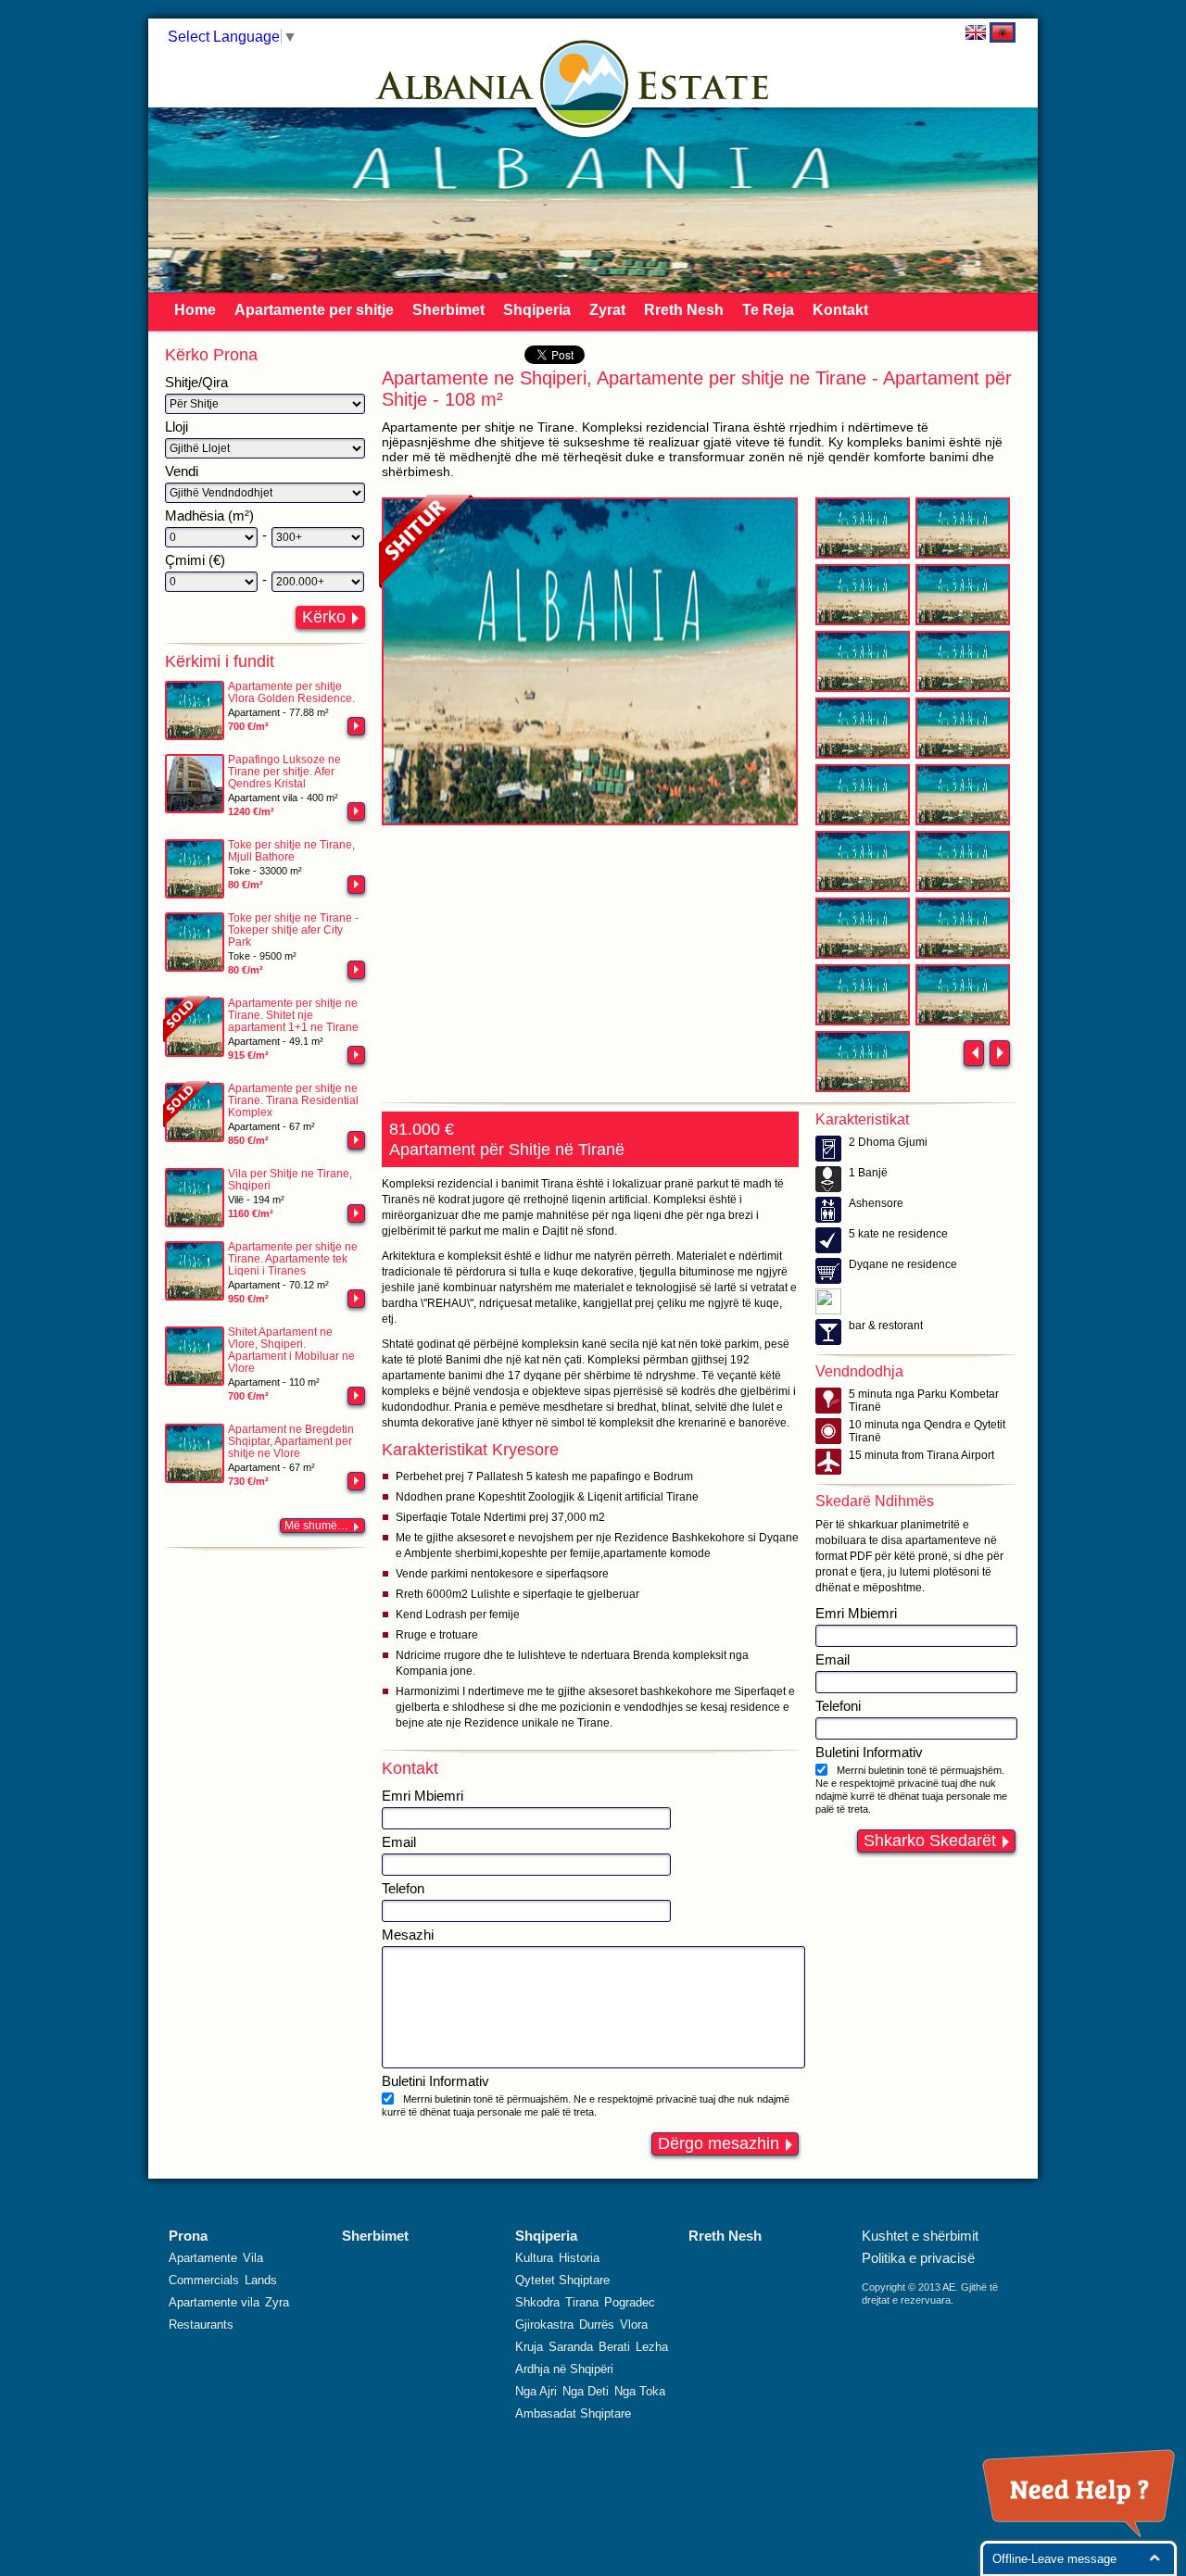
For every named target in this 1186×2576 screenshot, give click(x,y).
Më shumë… (316, 1526)
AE (949, 2287)
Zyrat (607, 310)
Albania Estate (585, 84)
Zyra (277, 2302)
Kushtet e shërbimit (920, 2236)
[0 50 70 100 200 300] (211, 537)
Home (195, 310)
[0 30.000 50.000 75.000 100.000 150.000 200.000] (211, 582)
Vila (253, 2258)
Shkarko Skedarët (930, 1841)
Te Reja (768, 310)
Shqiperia (537, 310)
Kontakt (840, 310)
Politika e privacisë (918, 2258)
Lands (261, 2280)
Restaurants (201, 2325)
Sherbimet (448, 310)
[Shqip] (1003, 32)
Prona (188, 2236)
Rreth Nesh (684, 310)
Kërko (324, 617)
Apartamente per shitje (314, 310)
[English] (976, 32)
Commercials (204, 2280)
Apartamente (203, 2258)
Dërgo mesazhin (719, 2143)
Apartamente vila (214, 2302)
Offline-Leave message (1054, 2559)
